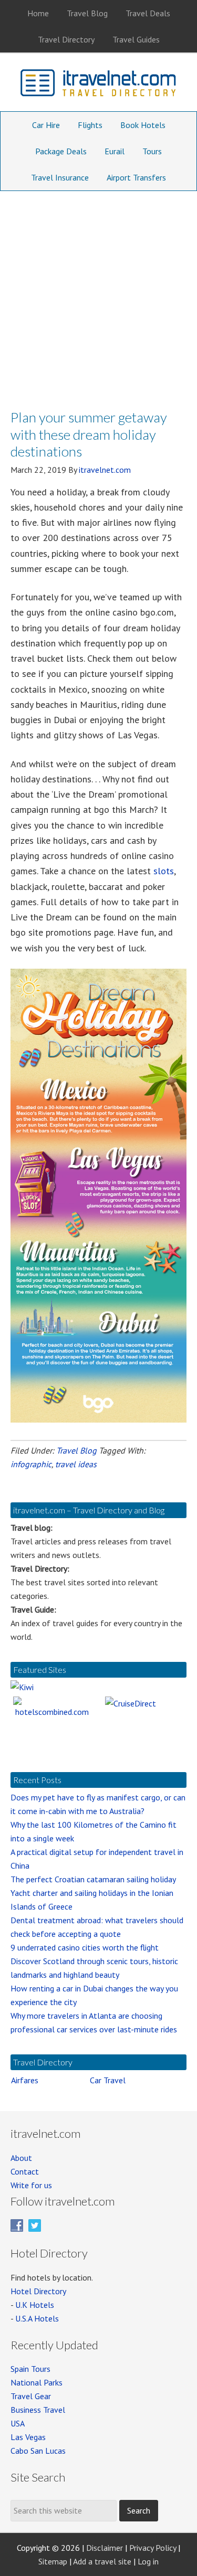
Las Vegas (28, 2437)
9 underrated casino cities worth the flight (85, 1947)
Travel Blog (76, 1450)
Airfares (25, 2080)
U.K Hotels (35, 2305)
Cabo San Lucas (38, 2451)
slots (164, 871)
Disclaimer (105, 2548)
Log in (148, 2561)
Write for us (31, 2185)
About (21, 2158)
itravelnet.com (99, 85)
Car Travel (108, 2080)
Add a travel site (102, 2561)
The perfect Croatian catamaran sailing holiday (93, 1879)
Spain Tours (30, 2369)
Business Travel (38, 2410)
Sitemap (53, 2561)
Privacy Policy (153, 2548)
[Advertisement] (98, 295)
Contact (25, 2171)
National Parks (37, 2382)
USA (18, 2423)
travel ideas (76, 1464)
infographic (31, 1464)
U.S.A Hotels (37, 2318)
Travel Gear (31, 2396)
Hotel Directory (38, 2291)
